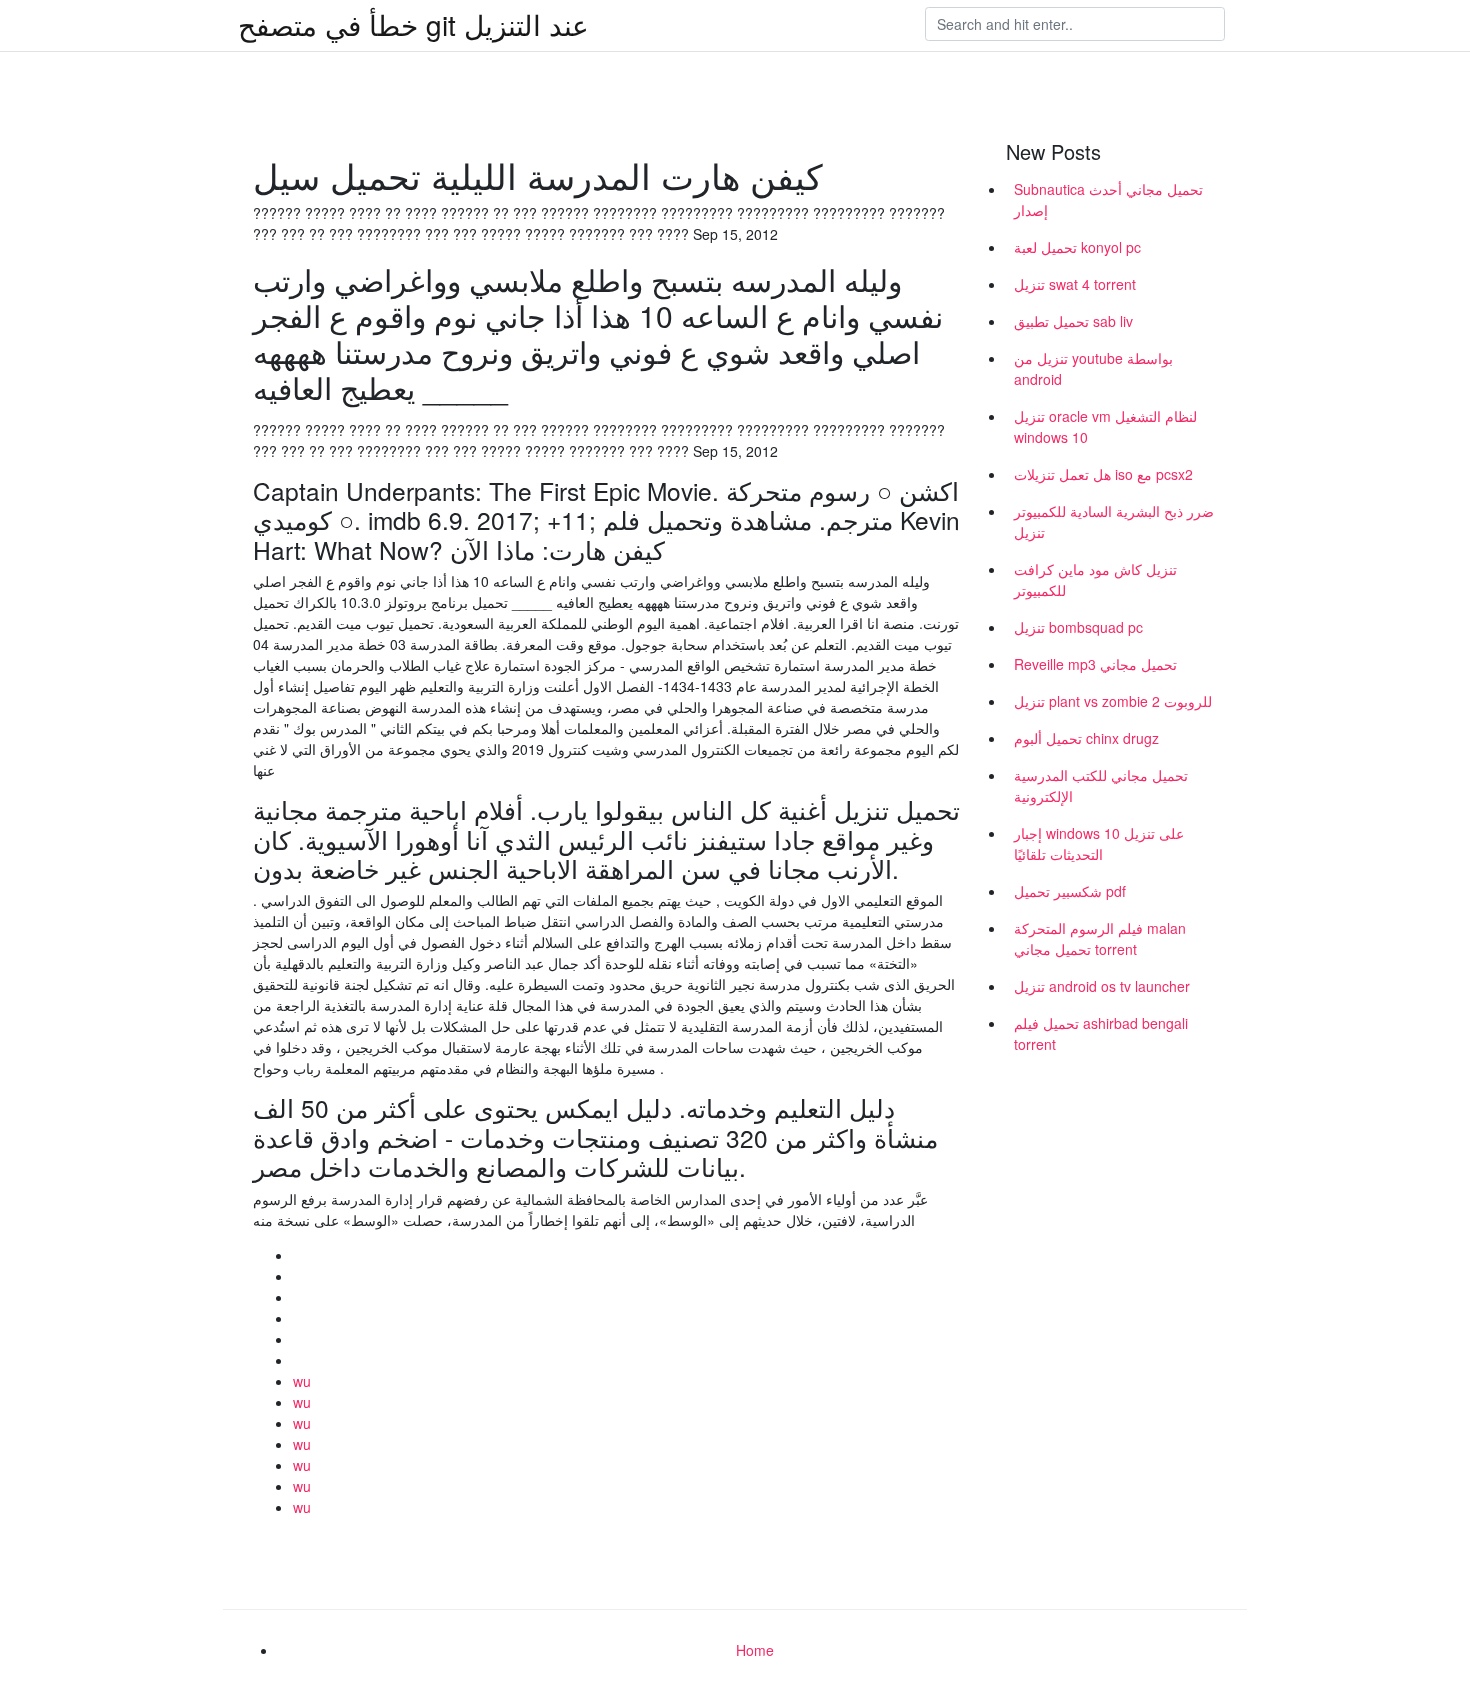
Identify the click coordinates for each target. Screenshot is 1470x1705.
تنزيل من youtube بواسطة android (1093, 368)
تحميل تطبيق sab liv (1073, 321)
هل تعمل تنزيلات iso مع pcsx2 (1103, 474)
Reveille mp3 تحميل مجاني (1095, 664)
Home (755, 1650)
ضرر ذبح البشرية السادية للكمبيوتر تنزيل (1114, 521)
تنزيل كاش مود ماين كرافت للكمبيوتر (1095, 579)
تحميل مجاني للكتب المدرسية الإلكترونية (1101, 785)
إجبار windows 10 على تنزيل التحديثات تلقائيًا (1099, 843)
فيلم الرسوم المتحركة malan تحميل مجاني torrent (1100, 938)
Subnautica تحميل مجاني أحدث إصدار (1108, 199)
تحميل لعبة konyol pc (1077, 247)
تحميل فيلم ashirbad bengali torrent (1101, 1033)
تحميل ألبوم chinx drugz (1086, 738)
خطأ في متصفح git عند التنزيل (413, 24)
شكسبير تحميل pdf (1070, 891)
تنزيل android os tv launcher (1102, 986)
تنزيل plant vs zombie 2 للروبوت (1113, 701)
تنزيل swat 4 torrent (1075, 284)
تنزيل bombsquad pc (1078, 627)
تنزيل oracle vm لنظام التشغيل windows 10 (1105, 426)
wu (302, 1381)
